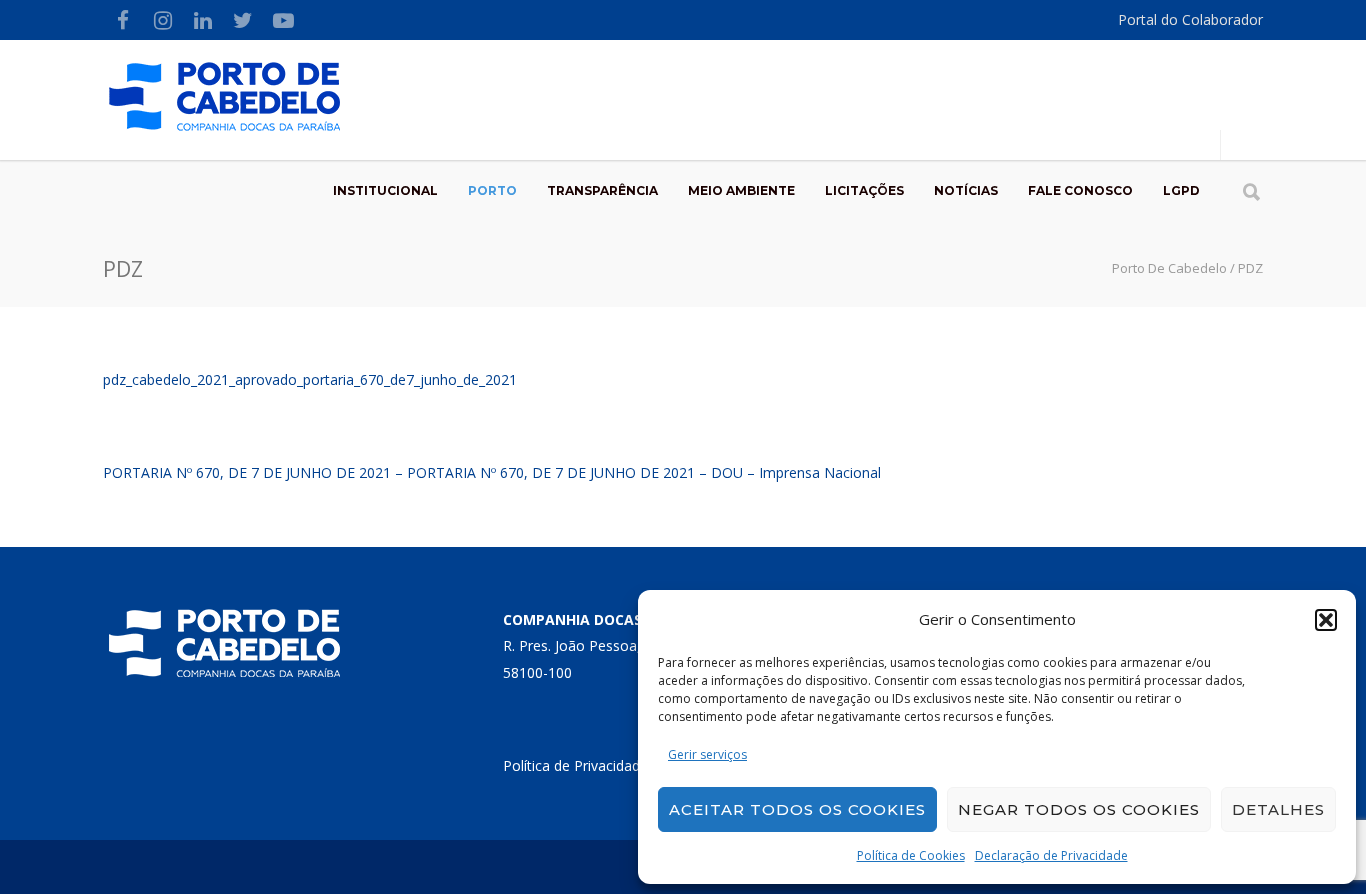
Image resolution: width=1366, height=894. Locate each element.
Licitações (864, 190)
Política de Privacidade (575, 765)
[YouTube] (283, 20)
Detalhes (1278, 809)
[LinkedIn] (203, 20)
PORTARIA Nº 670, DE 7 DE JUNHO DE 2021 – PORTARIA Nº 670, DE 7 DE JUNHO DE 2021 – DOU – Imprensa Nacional (492, 472)
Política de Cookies (911, 855)
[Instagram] (163, 20)
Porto (492, 190)
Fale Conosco (1080, 190)
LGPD (1181, 190)
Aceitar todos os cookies (797, 809)
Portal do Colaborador (1190, 19)
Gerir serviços (707, 754)
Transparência (602, 190)
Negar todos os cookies (1079, 809)
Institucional (385, 190)
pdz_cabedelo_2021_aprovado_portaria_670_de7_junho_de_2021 (310, 379)
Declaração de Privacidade (1051, 855)
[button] (1326, 620)
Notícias (966, 190)
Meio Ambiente (741, 190)
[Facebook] (123, 20)
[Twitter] (243, 20)
